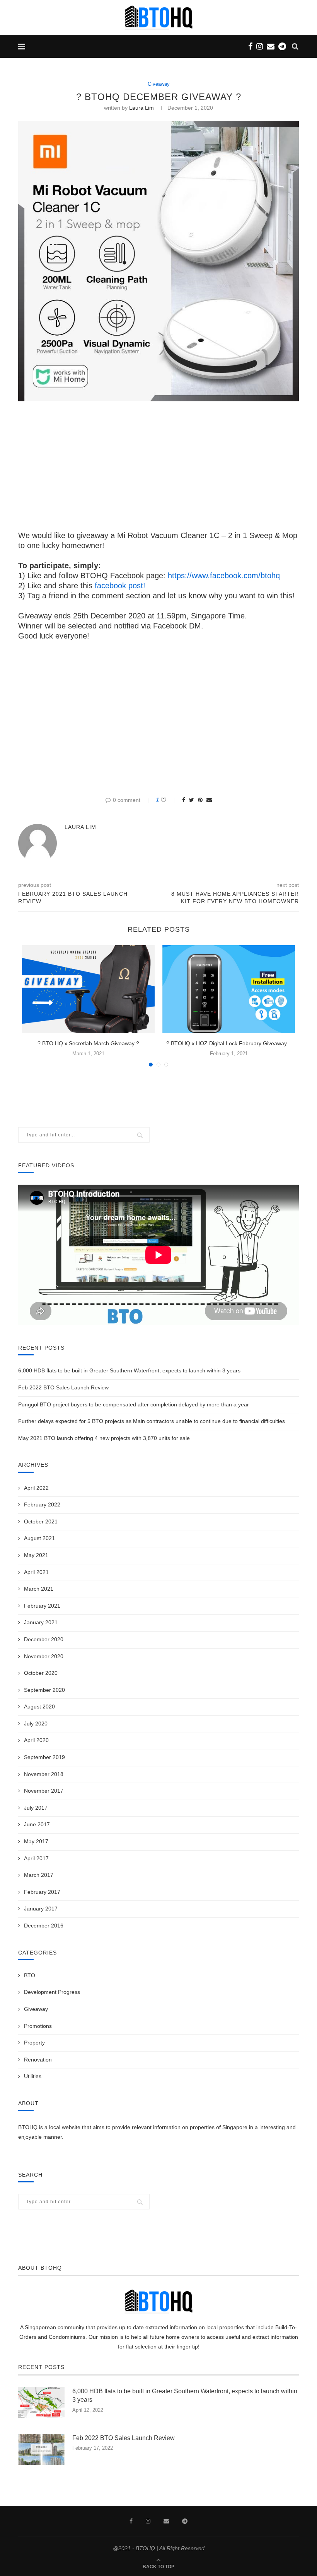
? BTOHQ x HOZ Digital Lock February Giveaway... (229, 1043)
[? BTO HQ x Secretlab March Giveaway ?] (88, 989)
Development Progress (52, 1992)
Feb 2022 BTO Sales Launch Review (63, 1387)
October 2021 (41, 1521)
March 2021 (39, 1589)
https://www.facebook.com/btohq (224, 576)
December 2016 (44, 1926)
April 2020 (36, 1740)
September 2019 (44, 1757)
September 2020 (44, 1690)
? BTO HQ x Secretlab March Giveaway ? (88, 1043)
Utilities (33, 2076)
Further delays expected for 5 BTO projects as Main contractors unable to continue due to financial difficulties (152, 1421)
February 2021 (42, 1606)
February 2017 (42, 1892)
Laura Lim (141, 108)
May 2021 (36, 1555)
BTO (30, 1975)
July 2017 (36, 1808)
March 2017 (39, 1875)
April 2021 (36, 1572)
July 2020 (36, 1724)
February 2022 (42, 1505)
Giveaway (159, 84)
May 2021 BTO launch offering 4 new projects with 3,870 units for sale (104, 1438)
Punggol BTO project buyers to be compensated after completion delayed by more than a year (134, 1404)
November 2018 (44, 1774)
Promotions (38, 2026)
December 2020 (44, 1639)
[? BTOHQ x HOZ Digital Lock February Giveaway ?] (229, 989)
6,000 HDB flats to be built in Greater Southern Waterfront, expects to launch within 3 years (129, 1370)
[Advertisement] (158, 465)
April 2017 (36, 1858)
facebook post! (120, 586)
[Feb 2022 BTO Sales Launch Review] (41, 2449)
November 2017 (44, 1791)
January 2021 (41, 1622)
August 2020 (39, 1707)
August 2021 (39, 1538)
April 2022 (36, 1488)
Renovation (38, 2060)
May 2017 (36, 1841)
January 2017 (41, 1909)
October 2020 (41, 1673)
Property (34, 2043)
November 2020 (44, 1656)
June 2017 (37, 1824)
